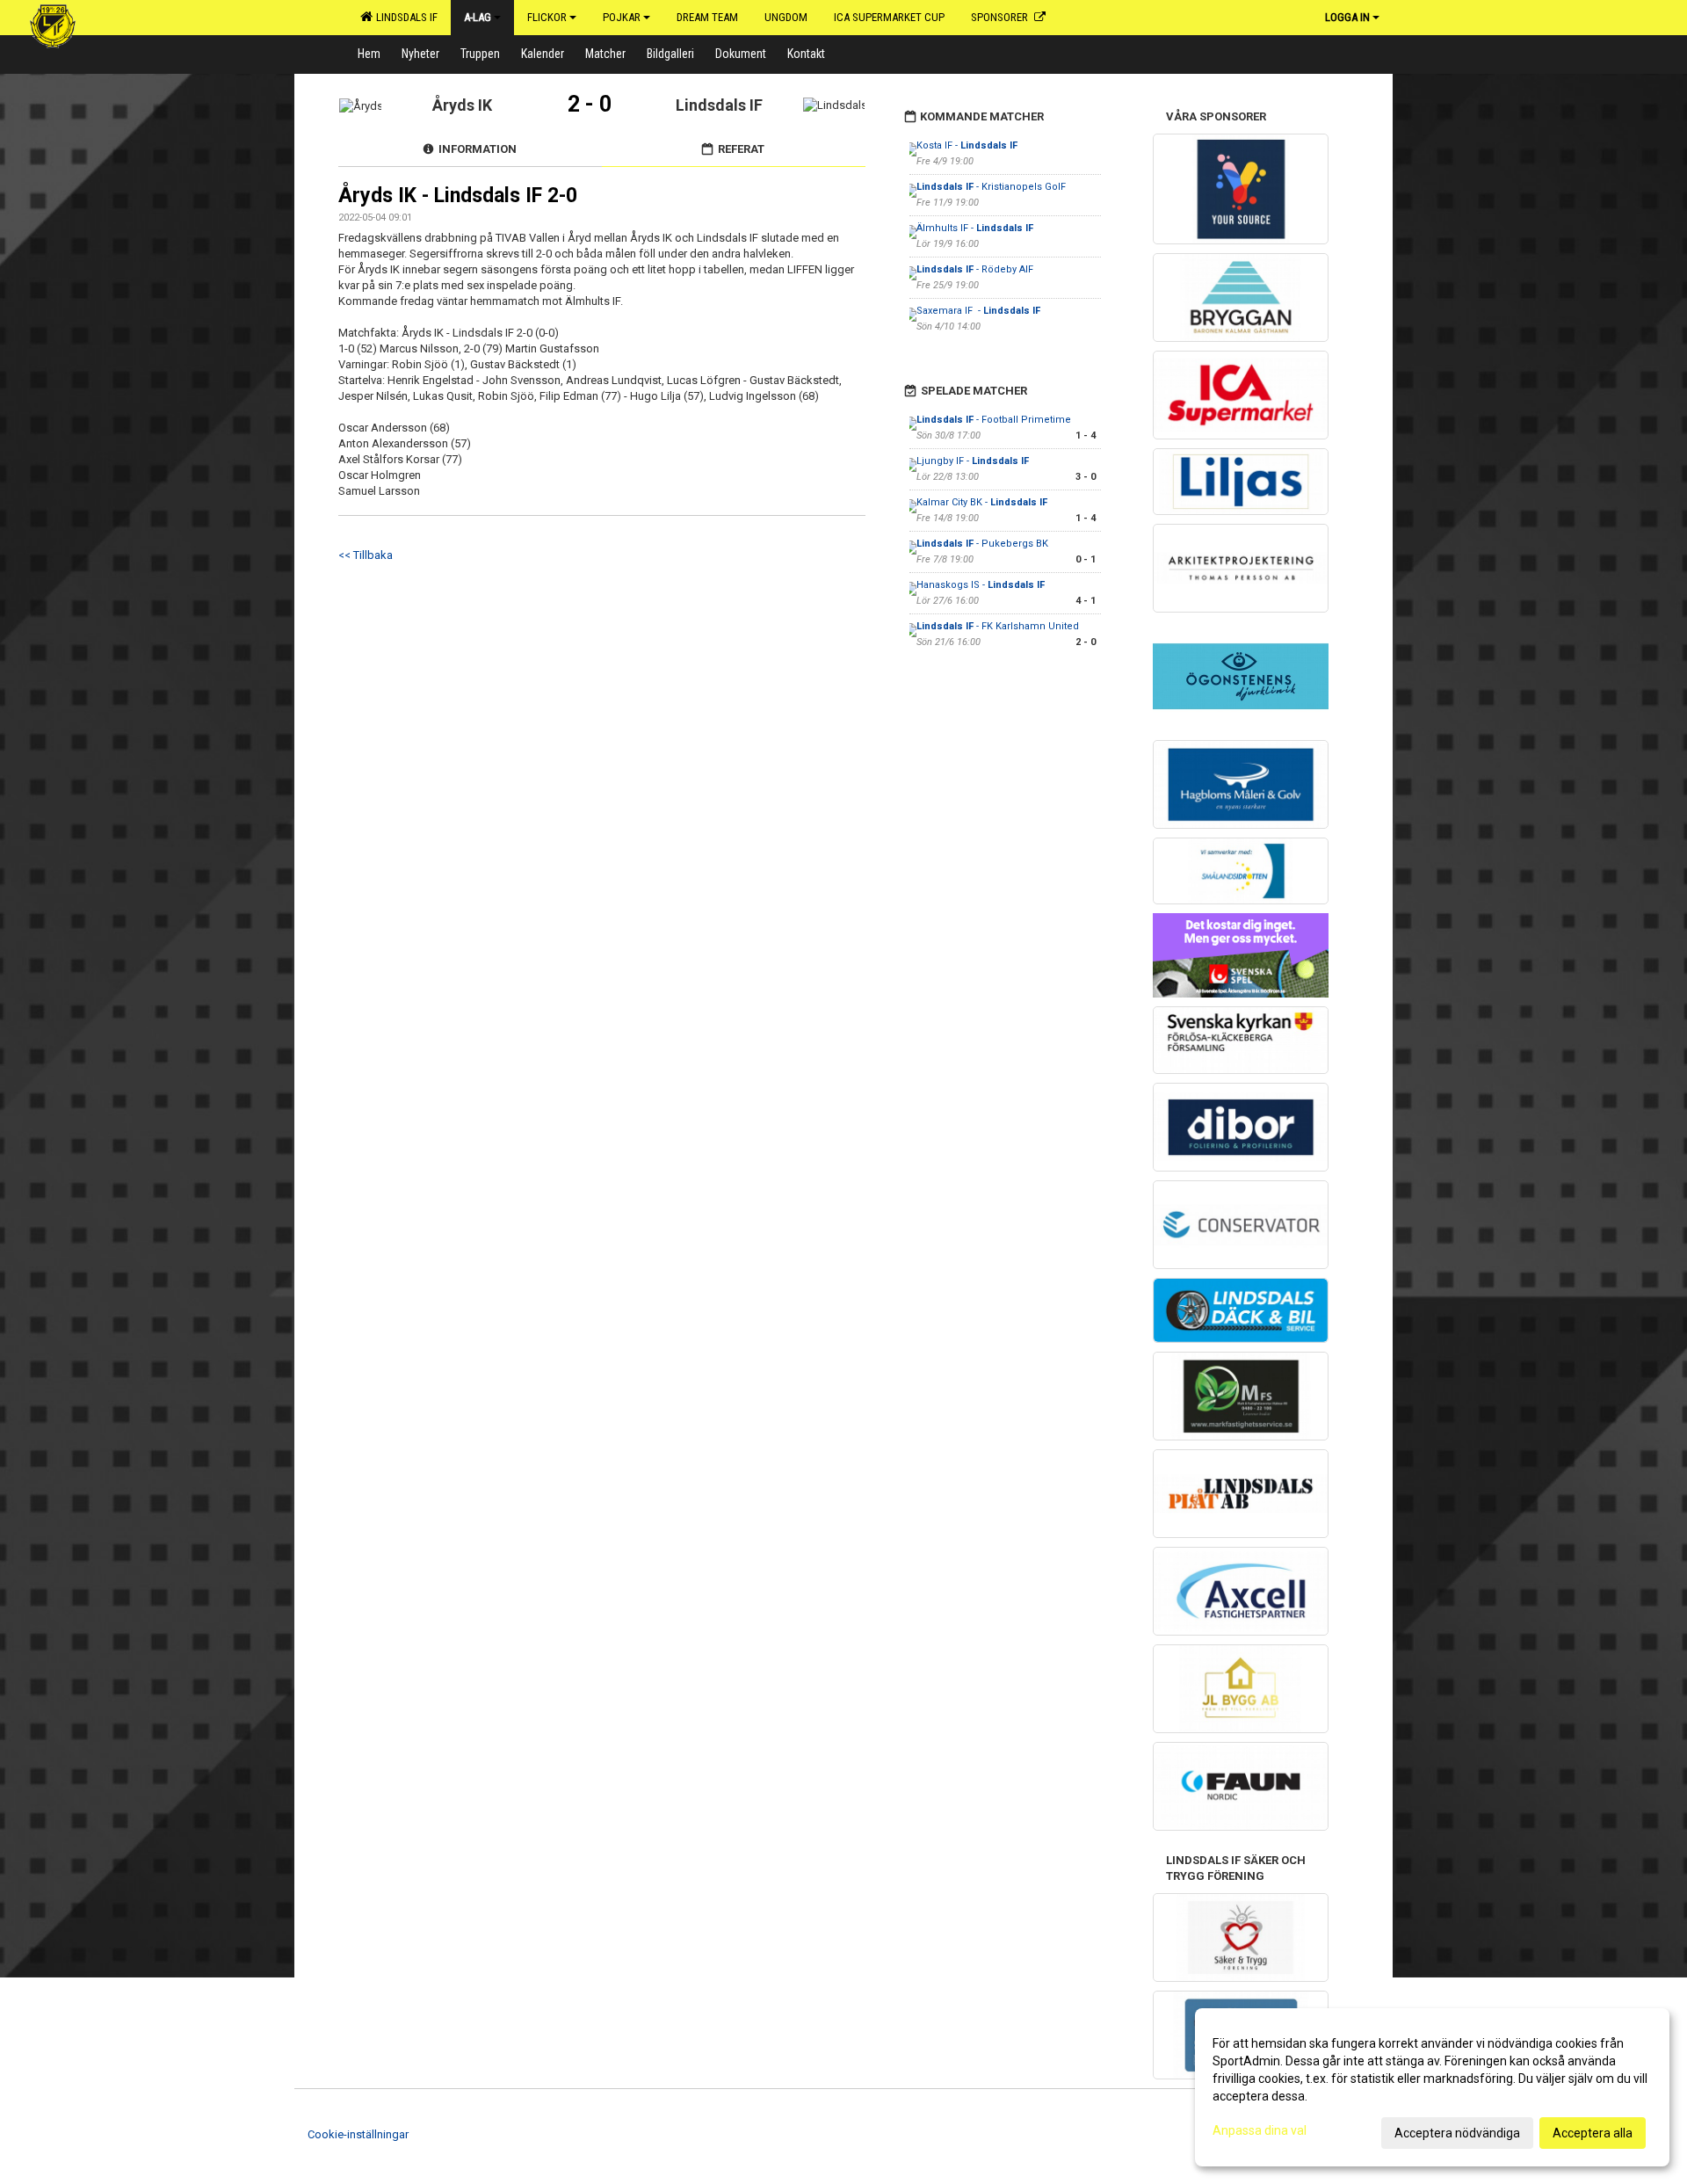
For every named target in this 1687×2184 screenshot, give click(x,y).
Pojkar (622, 17)
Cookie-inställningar (358, 2134)
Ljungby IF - (973, 461)
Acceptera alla (1593, 2133)
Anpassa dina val (1260, 2130)
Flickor (547, 17)
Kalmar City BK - (982, 502)
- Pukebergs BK (982, 544)
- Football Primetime (994, 420)
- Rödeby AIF (975, 269)
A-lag (478, 17)
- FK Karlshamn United (998, 626)
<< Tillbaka (366, 555)
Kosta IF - (967, 145)
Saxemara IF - (978, 311)
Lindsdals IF (404, 17)
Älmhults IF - (975, 228)
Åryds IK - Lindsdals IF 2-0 (458, 196)
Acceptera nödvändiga (1457, 2133)
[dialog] (1432, 2087)
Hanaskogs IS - (981, 585)
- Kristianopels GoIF (991, 187)
